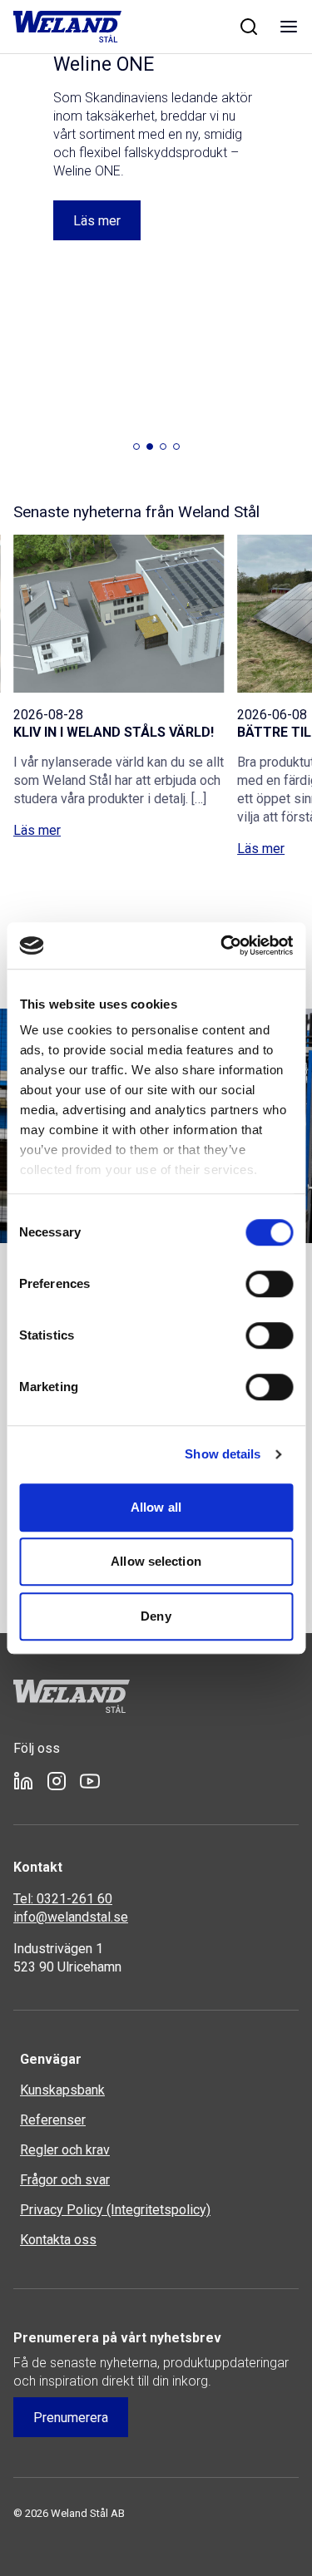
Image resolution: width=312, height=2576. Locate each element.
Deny (156, 1616)
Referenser (53, 2120)
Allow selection (156, 1561)
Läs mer (37, 830)
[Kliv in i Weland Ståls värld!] (119, 614)
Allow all (156, 1507)
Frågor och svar (65, 2180)
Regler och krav (65, 2150)
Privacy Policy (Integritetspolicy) (115, 2210)
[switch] (269, 1284)
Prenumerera (71, 2418)
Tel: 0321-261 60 (63, 1899)
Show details (223, 1454)
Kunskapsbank (62, 2090)
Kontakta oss (58, 2240)
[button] (136, 447)
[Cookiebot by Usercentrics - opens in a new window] (222, 945)
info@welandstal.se (71, 1917)
